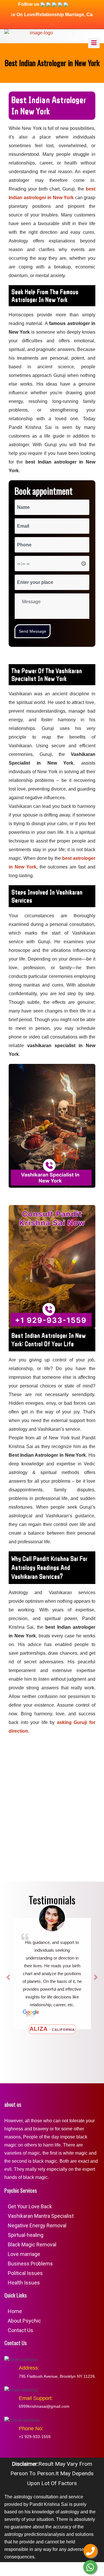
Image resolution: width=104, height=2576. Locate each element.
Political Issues (25, 2273)
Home (15, 2311)
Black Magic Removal (32, 2245)
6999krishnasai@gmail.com (44, 2406)
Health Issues (24, 2283)
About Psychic (24, 2321)
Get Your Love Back (30, 2206)
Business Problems (30, 2264)
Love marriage (24, 2254)
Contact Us (21, 2330)
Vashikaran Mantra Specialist (41, 2216)
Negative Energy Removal (37, 2225)
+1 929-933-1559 (35, 2437)
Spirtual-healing (26, 2235)
